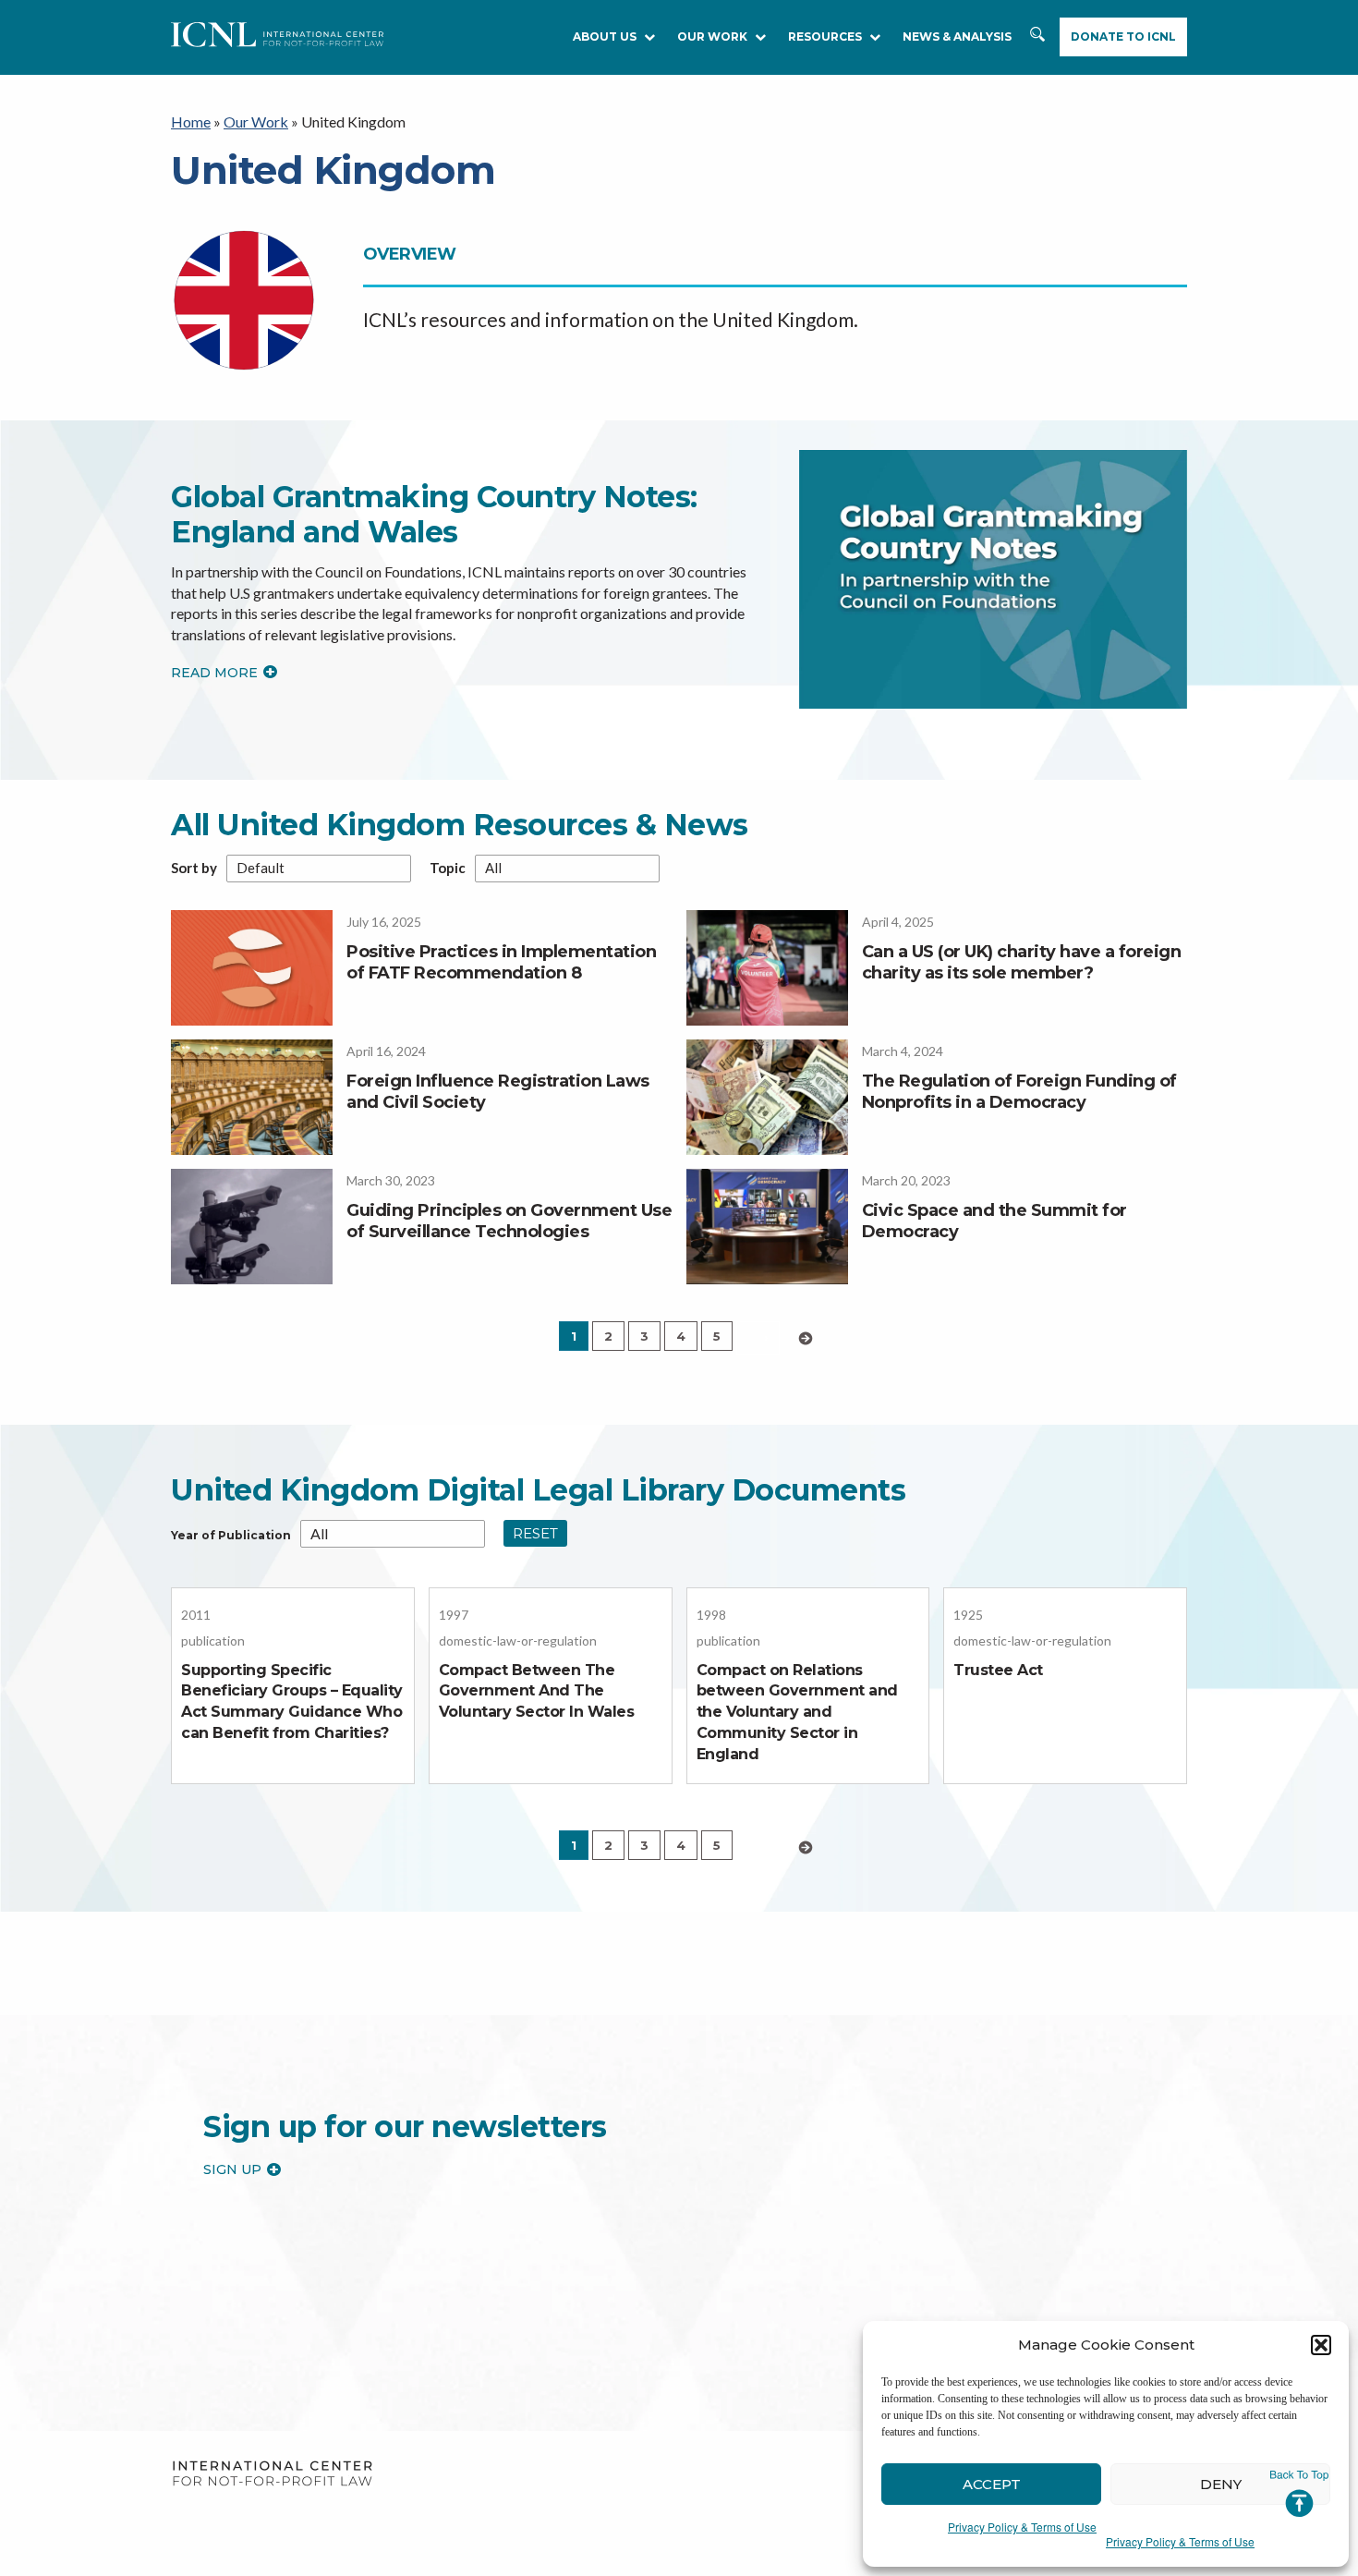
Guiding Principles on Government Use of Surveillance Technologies (509, 1221)
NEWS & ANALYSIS (957, 36)
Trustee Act (998, 1670)
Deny (1221, 2484)
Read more (214, 673)
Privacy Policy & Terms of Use (1022, 2527)
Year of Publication (231, 1536)
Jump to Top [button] (1299, 2494)
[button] (1321, 2345)
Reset (535, 1533)
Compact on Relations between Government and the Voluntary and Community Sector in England (797, 1712)
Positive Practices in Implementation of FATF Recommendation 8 (501, 962)
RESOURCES (825, 36)
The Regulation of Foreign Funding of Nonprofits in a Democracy (1019, 1092)
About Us (605, 36)
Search (1039, 43)
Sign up (232, 2169)
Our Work (712, 36)
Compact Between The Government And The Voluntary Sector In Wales (537, 1691)
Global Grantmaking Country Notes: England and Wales (434, 514)
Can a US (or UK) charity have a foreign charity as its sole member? (1022, 962)
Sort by (194, 868)
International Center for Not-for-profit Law (272, 2474)
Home (191, 122)
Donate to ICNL (1123, 36)
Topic (448, 868)
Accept (992, 2484)
